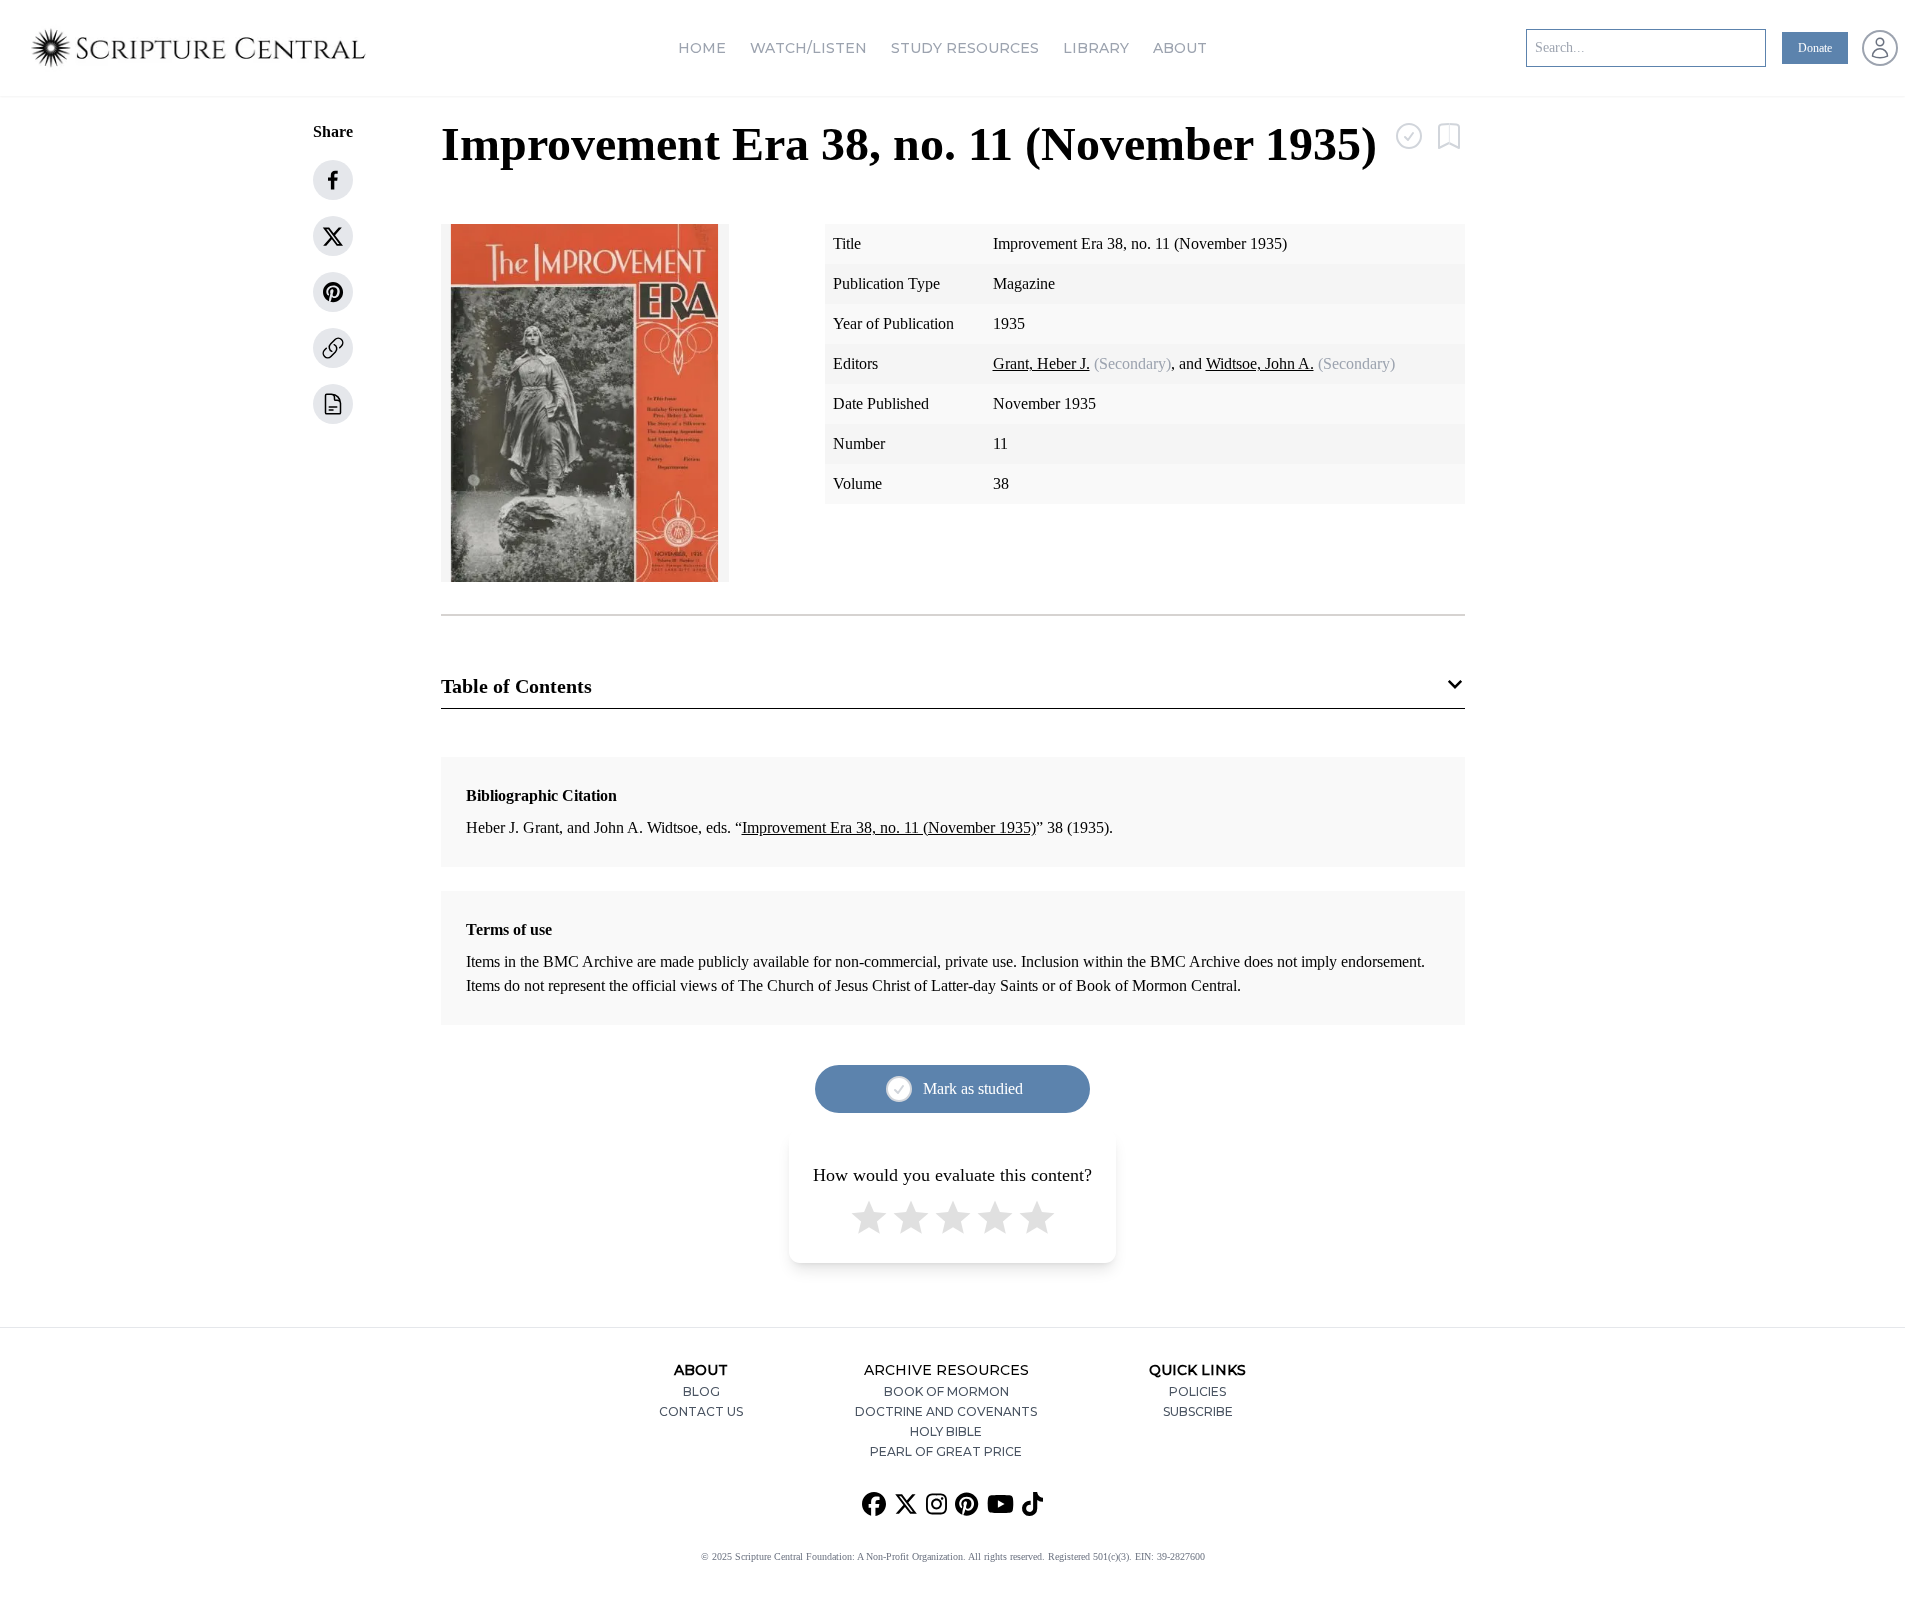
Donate (1815, 48)
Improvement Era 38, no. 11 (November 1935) (889, 827)
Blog (701, 1391)
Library (1096, 48)
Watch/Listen (808, 48)
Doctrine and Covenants (946, 1411)
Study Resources (965, 48)
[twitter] (333, 236)
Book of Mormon (946, 1391)
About (1180, 48)
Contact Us (701, 1411)
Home (702, 48)
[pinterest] (333, 292)
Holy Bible (946, 1431)
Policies (1197, 1391)
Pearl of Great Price (946, 1451)
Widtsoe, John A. (1260, 363)
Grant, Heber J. (1041, 363)
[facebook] (333, 180)
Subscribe (1198, 1411)
